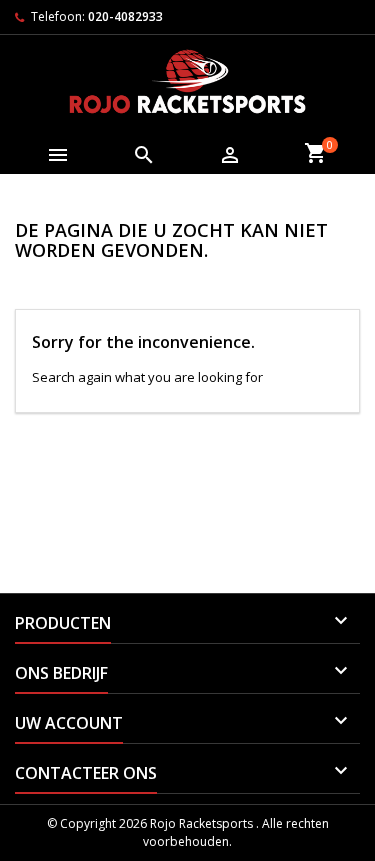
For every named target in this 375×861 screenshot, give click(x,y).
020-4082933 (125, 16)
